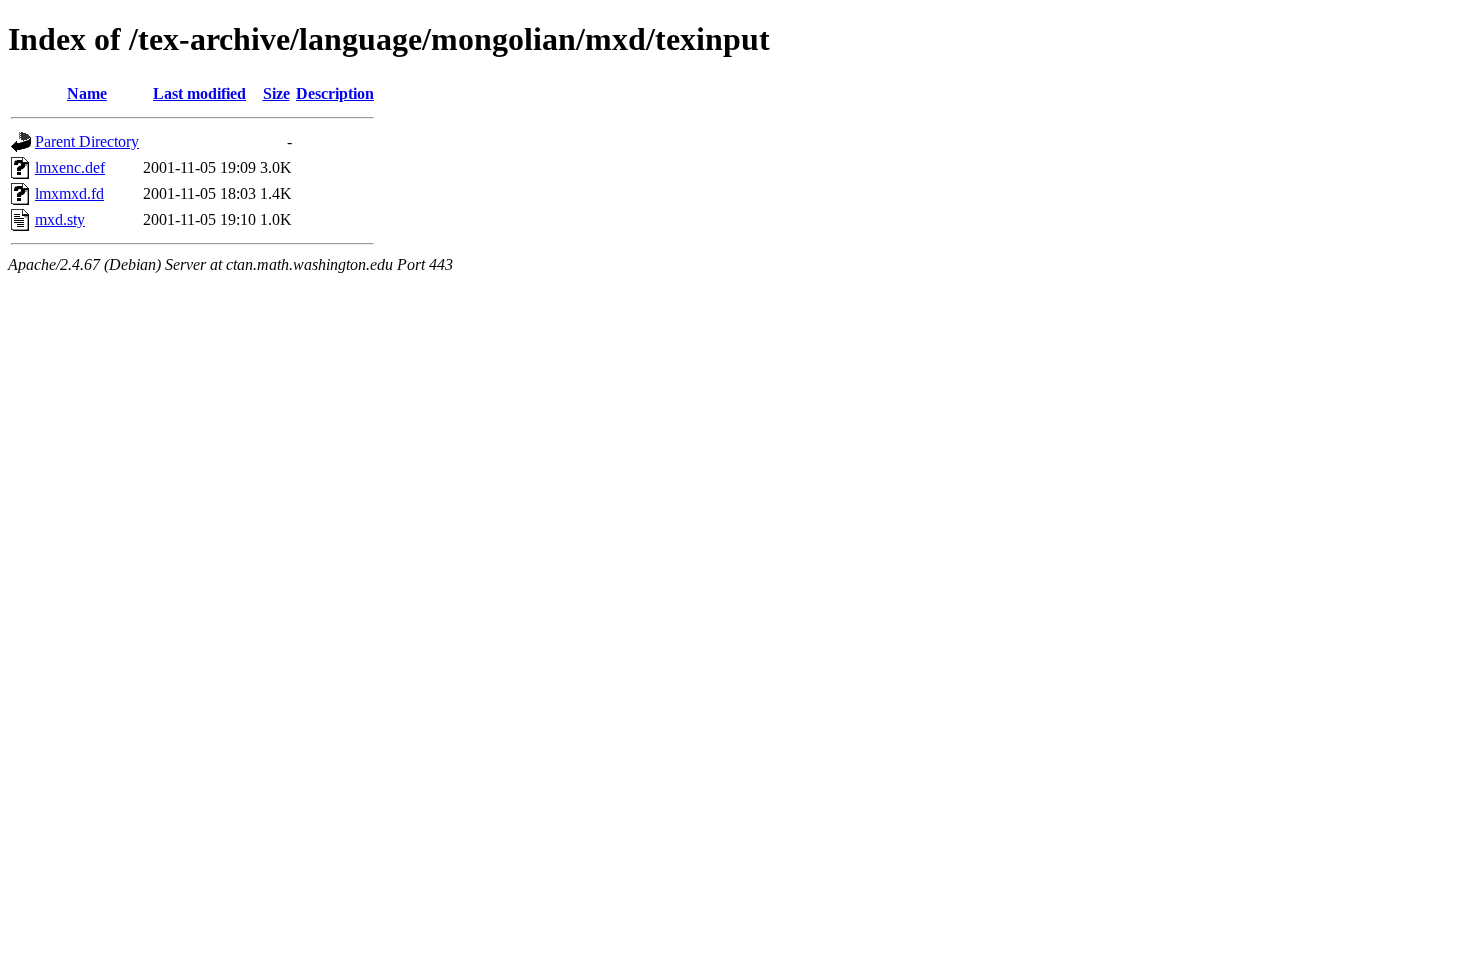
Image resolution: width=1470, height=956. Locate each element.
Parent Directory (87, 141)
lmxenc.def (70, 167)
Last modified (199, 93)
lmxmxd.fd (69, 193)
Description (335, 93)
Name (87, 93)
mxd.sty (60, 219)
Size (276, 93)
